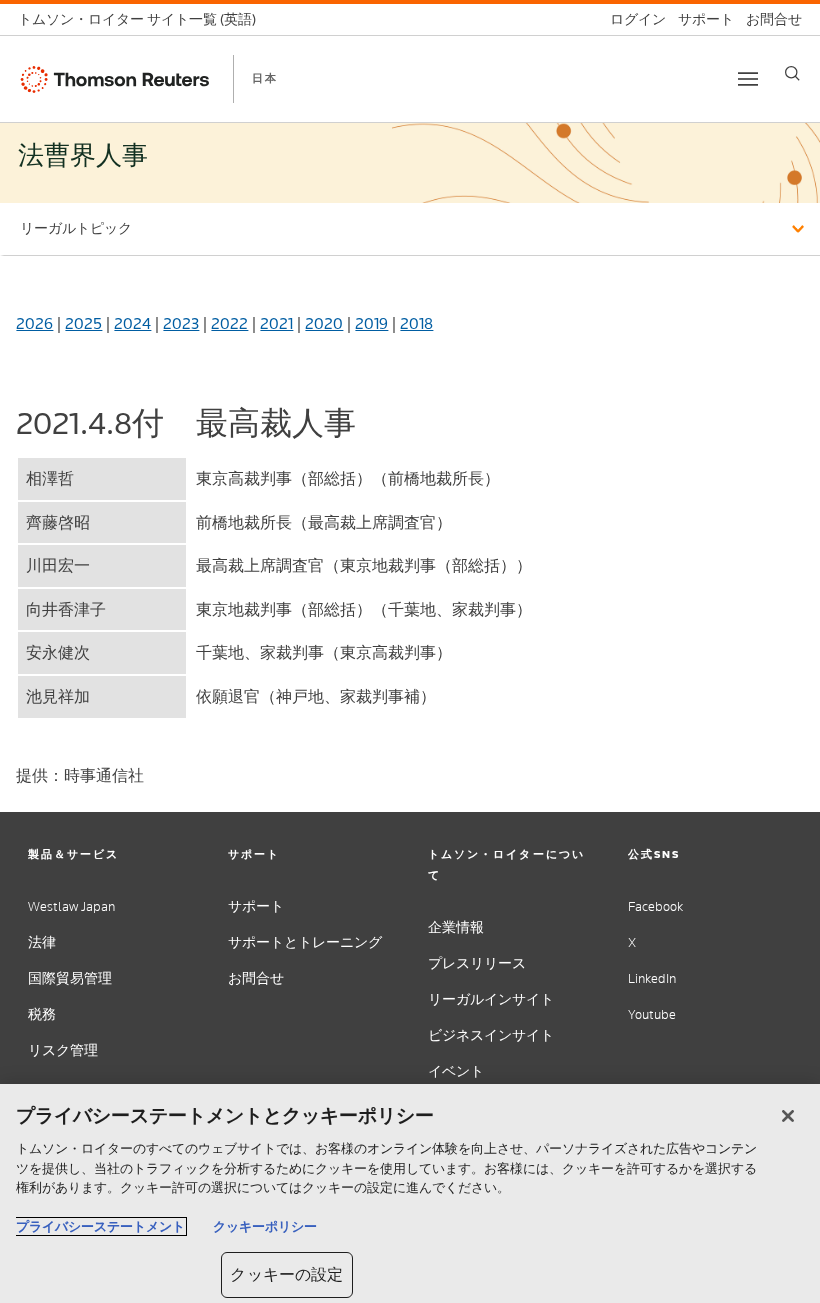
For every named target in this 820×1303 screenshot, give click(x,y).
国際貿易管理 (70, 978)
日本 (265, 78)
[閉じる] (788, 1116)
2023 (181, 323)
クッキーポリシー (265, 1226)
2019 (371, 323)
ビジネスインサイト (491, 1035)
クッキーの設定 (286, 1274)
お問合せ (256, 978)
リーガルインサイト (491, 999)
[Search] (792, 73)
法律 (42, 942)
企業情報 (456, 927)
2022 (229, 323)
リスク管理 (63, 1050)
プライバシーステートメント (100, 1226)
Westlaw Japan (71, 906)
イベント (456, 1071)
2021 (276, 323)
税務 (42, 1014)
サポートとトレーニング (305, 942)
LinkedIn (652, 978)
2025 (83, 323)
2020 (324, 323)
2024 (132, 323)
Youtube (652, 1014)
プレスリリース (477, 963)
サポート (256, 906)
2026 (34, 323)
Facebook (655, 906)
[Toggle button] (748, 79)
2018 (416, 323)
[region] (410, 1193)
